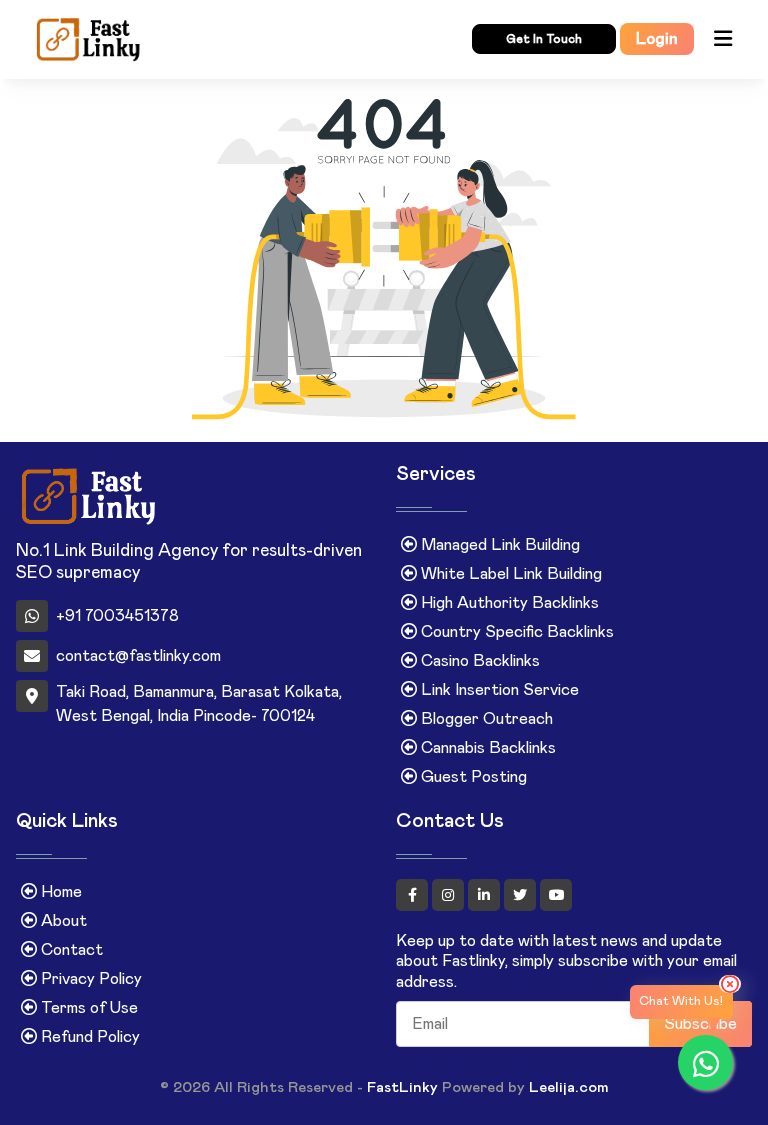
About (62, 921)
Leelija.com (569, 1087)
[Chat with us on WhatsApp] (705, 1062)
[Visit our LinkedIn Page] (486, 895)
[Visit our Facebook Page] (414, 895)
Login (657, 39)
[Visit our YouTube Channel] (556, 895)
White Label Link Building (509, 574)
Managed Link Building (498, 545)
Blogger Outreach (485, 719)
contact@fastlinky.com (138, 656)
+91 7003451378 (117, 616)
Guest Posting (472, 777)
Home (59, 892)
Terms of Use (87, 1008)
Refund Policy (88, 1037)
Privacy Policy (89, 979)
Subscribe (700, 1024)
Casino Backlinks (478, 661)
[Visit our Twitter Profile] (522, 895)
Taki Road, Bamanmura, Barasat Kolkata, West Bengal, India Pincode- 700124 (199, 704)
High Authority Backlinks (508, 603)
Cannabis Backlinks (486, 748)
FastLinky (402, 1087)
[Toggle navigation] (722, 39)
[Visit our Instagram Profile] (450, 895)
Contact (70, 950)
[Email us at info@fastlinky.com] (184, 39)
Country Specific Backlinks (515, 632)
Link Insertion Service (498, 690)
